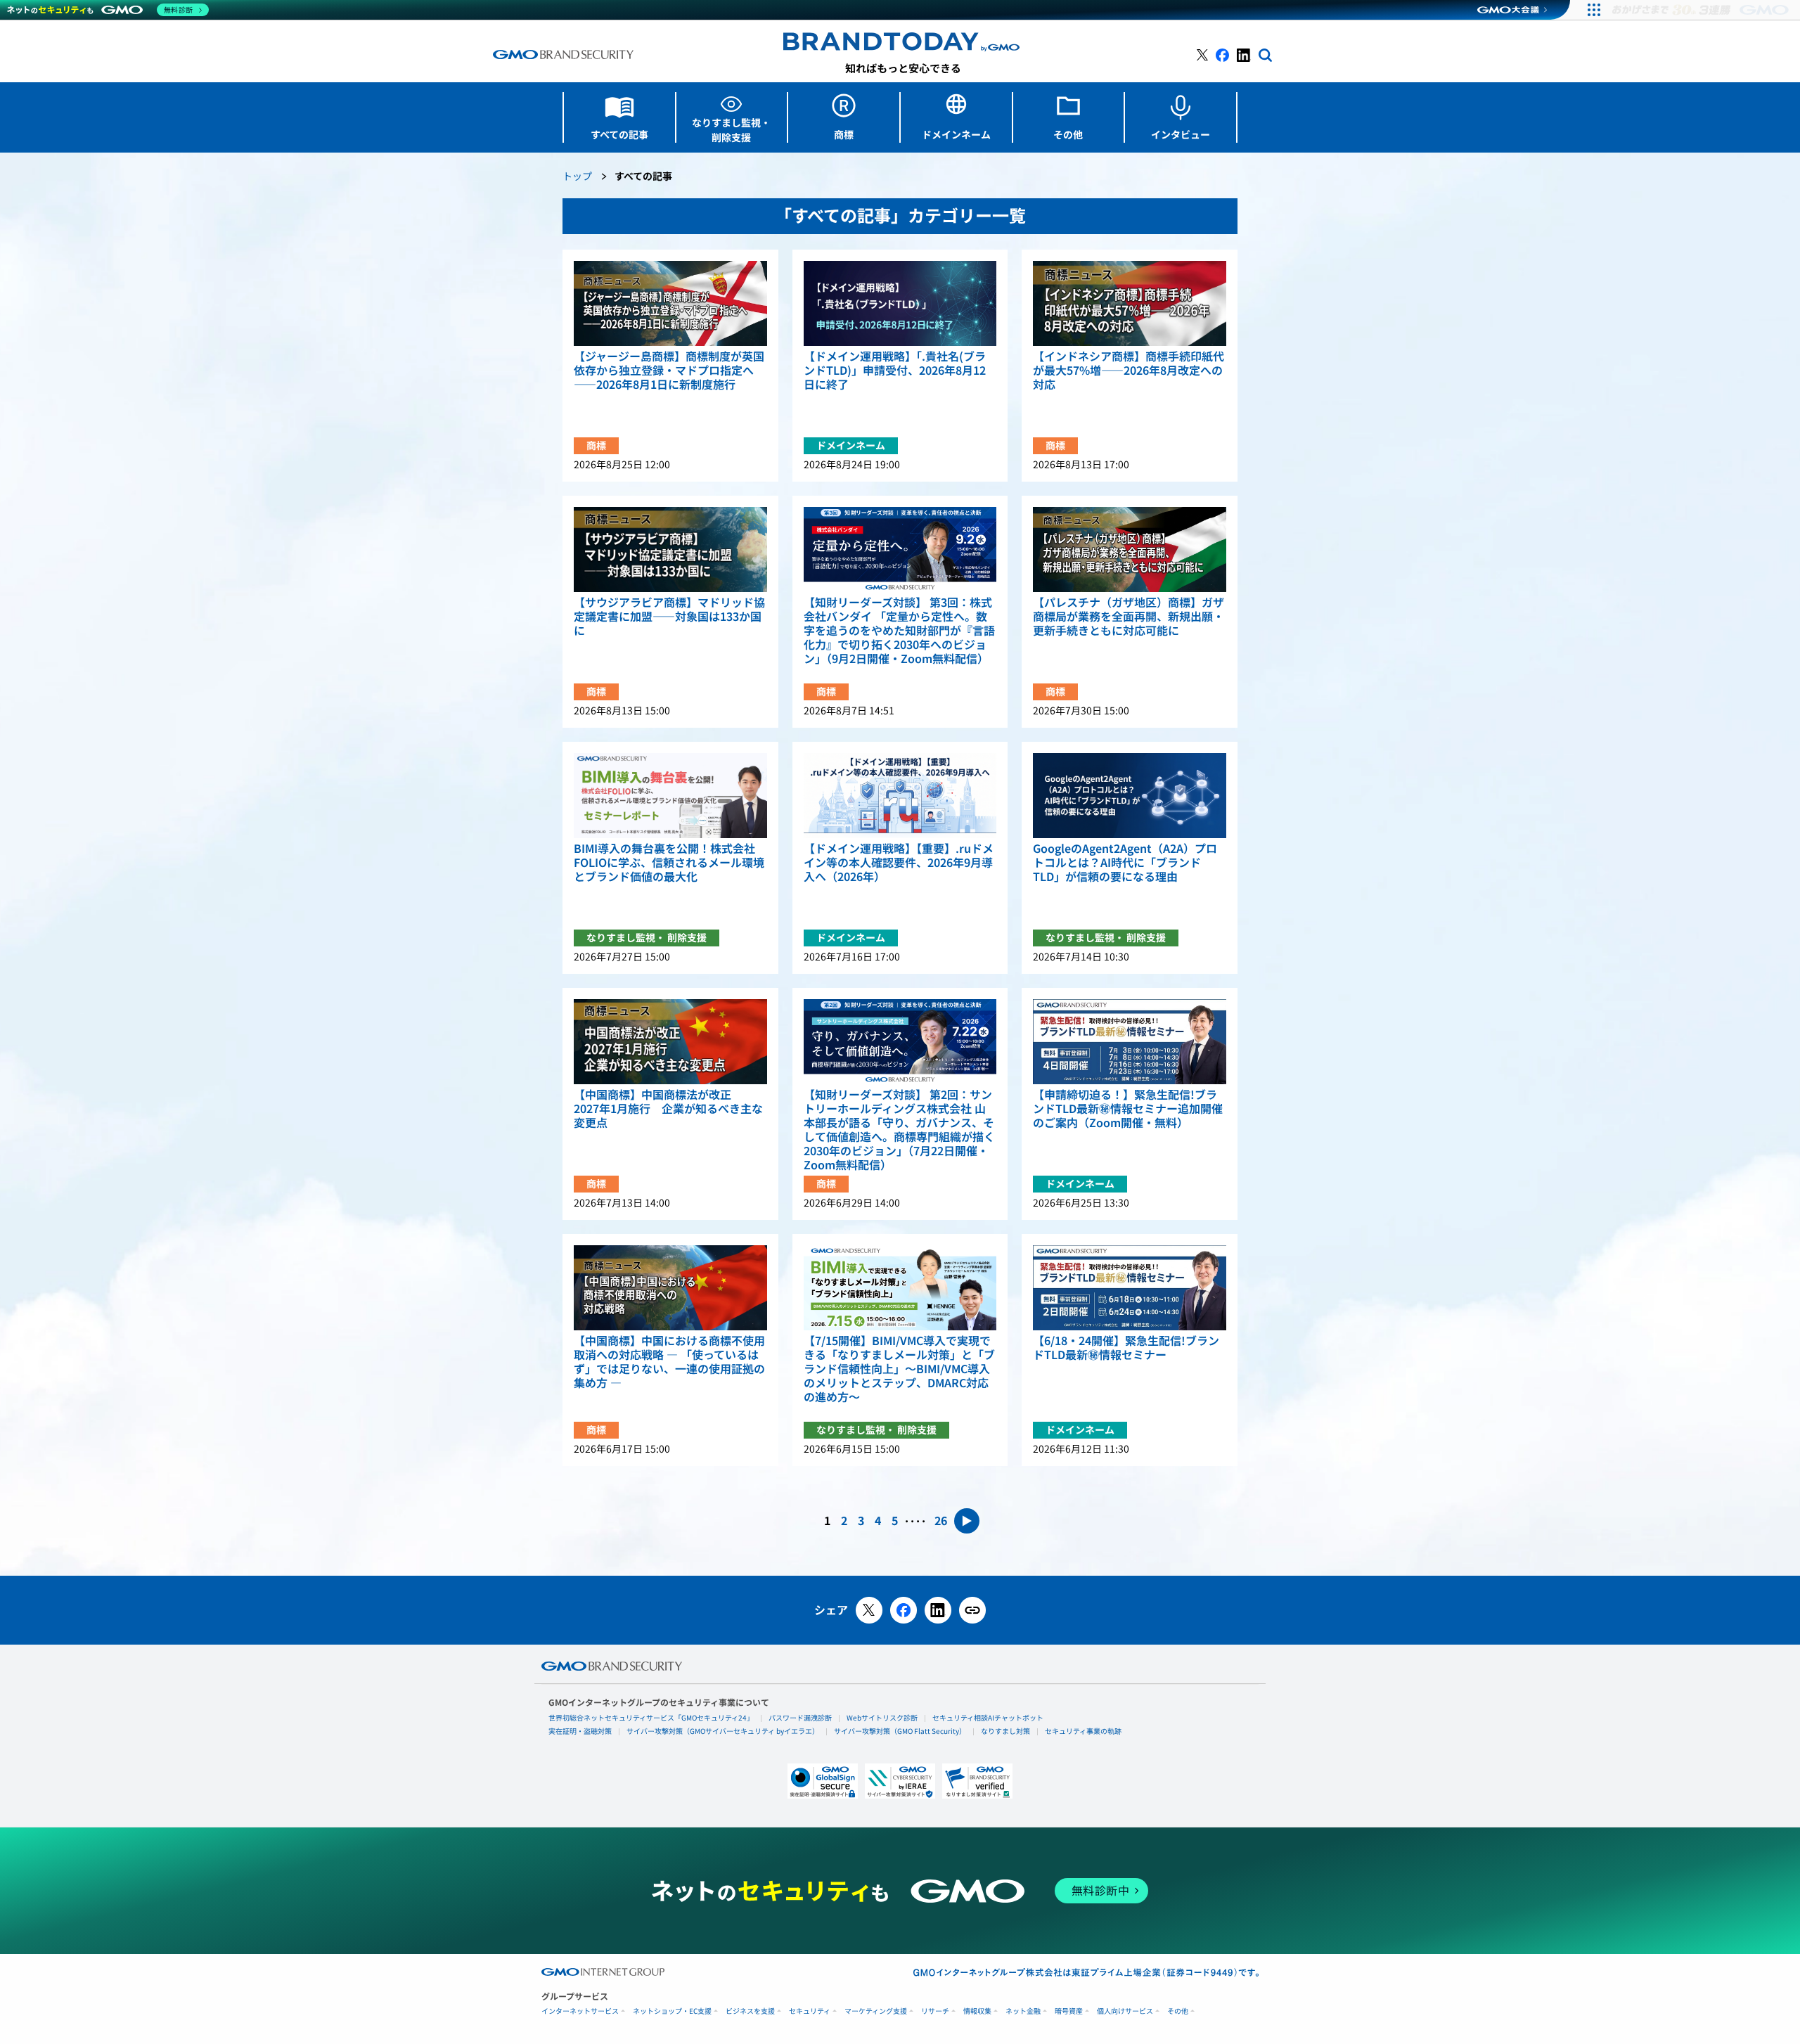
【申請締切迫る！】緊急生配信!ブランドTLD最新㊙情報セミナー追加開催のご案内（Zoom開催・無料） (1128, 1109)
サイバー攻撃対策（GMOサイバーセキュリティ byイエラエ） (723, 1731)
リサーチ (935, 2011)
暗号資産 (1069, 2011)
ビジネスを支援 (750, 2011)
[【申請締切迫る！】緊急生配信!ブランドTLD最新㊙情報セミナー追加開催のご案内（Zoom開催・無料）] (1130, 1042)
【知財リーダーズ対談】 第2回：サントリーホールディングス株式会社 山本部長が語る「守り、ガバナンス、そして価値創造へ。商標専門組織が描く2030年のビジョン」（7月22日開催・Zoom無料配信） (899, 1130)
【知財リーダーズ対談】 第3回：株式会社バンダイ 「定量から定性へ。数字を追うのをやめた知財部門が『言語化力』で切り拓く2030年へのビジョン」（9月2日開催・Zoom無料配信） (899, 631)
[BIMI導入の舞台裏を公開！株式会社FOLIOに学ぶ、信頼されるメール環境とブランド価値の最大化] (670, 796)
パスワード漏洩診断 (800, 1718)
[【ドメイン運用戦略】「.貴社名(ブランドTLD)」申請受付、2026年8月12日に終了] (900, 303)
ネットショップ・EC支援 (672, 2011)
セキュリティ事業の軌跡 (1083, 1731)
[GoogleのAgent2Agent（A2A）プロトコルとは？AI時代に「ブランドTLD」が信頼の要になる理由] (1130, 796)
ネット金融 (1023, 2011)
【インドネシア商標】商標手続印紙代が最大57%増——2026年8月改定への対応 (1129, 371)
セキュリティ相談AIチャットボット (988, 1718)
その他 (1178, 2011)
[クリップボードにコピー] (972, 1610)
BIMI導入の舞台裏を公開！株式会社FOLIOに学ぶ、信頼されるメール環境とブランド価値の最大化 (669, 863)
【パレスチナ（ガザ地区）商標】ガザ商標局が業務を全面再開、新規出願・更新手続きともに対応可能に (1129, 617)
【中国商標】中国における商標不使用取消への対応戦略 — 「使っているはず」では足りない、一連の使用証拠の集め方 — (669, 1362)
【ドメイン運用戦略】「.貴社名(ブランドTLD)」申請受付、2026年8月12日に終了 (895, 371)
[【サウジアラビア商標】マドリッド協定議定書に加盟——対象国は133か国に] (670, 549)
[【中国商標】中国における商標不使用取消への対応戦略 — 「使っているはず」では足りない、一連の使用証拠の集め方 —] (670, 1288)
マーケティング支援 (876, 2011)
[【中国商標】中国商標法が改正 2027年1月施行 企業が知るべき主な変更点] (670, 1042)
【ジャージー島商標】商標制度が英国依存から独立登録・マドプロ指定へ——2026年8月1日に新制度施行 (669, 371)
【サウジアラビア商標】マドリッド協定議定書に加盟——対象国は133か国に (669, 617)
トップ (577, 177)
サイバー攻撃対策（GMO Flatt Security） (900, 1731)
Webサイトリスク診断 (882, 1718)
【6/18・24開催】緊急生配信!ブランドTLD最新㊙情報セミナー (1126, 1348)
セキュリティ (810, 2011)
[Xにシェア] (869, 1610)
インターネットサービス (580, 2011)
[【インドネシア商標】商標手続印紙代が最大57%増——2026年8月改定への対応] (1130, 303)
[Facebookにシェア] (904, 1610)
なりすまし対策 (1005, 1731)
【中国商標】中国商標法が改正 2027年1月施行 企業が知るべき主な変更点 (668, 1109)
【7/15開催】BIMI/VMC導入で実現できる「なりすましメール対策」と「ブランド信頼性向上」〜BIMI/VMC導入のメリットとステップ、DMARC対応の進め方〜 (899, 1369)
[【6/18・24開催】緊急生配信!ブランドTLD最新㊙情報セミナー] (1130, 1288)
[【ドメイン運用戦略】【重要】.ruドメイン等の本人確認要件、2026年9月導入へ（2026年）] (900, 796)
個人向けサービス (1125, 2011)
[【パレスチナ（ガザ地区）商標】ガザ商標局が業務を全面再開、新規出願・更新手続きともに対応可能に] (1130, 549)
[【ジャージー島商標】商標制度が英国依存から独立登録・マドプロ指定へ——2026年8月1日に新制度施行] (670, 303)
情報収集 (977, 2011)
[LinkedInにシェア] (938, 1610)
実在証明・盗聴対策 (580, 1731)
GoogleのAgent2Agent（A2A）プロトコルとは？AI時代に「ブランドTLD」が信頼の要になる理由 (1125, 863)
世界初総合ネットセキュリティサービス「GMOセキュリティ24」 (651, 1718)
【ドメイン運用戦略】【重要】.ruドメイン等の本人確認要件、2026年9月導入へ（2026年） (899, 863)
